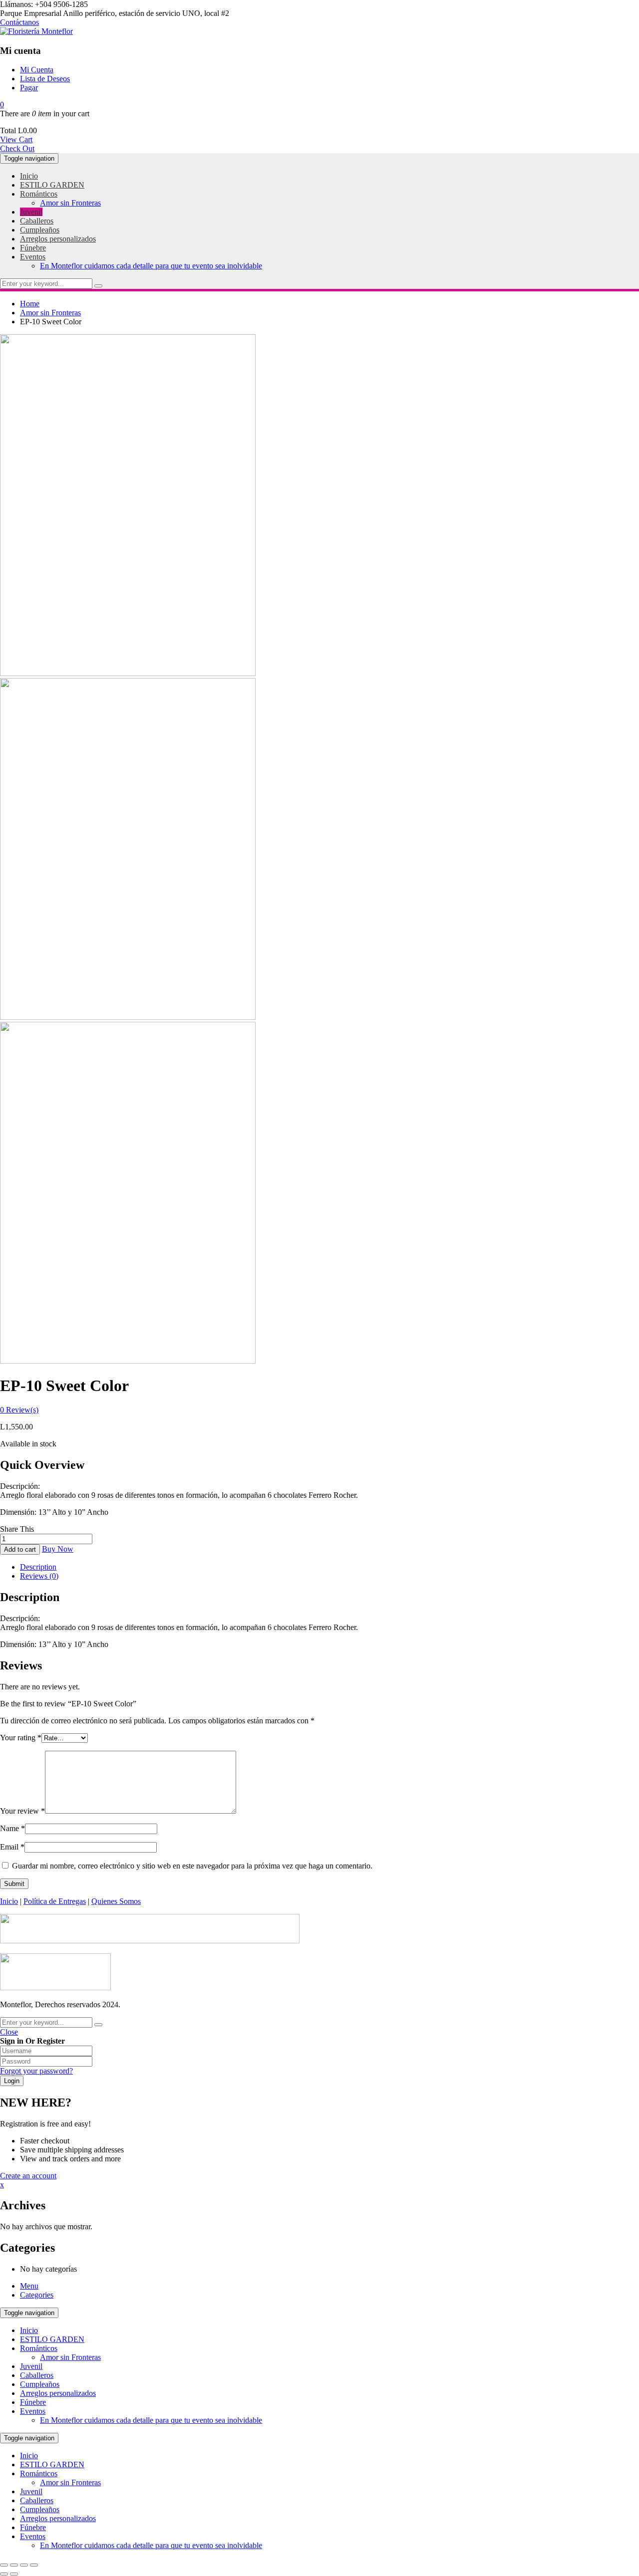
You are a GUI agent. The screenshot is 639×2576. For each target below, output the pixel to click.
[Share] (14, 2565)
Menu (29, 2286)
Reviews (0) (39, 1576)
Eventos (33, 2411)
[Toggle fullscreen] (24, 2565)
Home (30, 304)
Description (38, 1567)
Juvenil (31, 2366)
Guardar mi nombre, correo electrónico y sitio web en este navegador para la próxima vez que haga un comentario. (192, 1866)
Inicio (9, 1901)
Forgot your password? (36, 2071)
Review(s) (19, 1410)
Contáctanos (19, 22)
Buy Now (58, 1549)
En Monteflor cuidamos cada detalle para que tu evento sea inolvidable (151, 2420)
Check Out (17, 148)
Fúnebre (33, 2402)
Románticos (39, 2348)
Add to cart (20, 1549)
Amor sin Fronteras (50, 313)
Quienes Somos (116, 1901)
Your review (22, 1811)
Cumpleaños (40, 2384)
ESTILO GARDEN (52, 2339)
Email (12, 1847)
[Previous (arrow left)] (4, 2574)
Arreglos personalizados (58, 2393)
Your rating (21, 1738)
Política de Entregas (55, 1901)
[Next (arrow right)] (14, 2574)
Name (12, 1828)
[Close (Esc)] (4, 2565)
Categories (37, 2295)
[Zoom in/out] (34, 2565)
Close (9, 2032)
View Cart (16, 139)
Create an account (28, 2176)
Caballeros (37, 2375)
